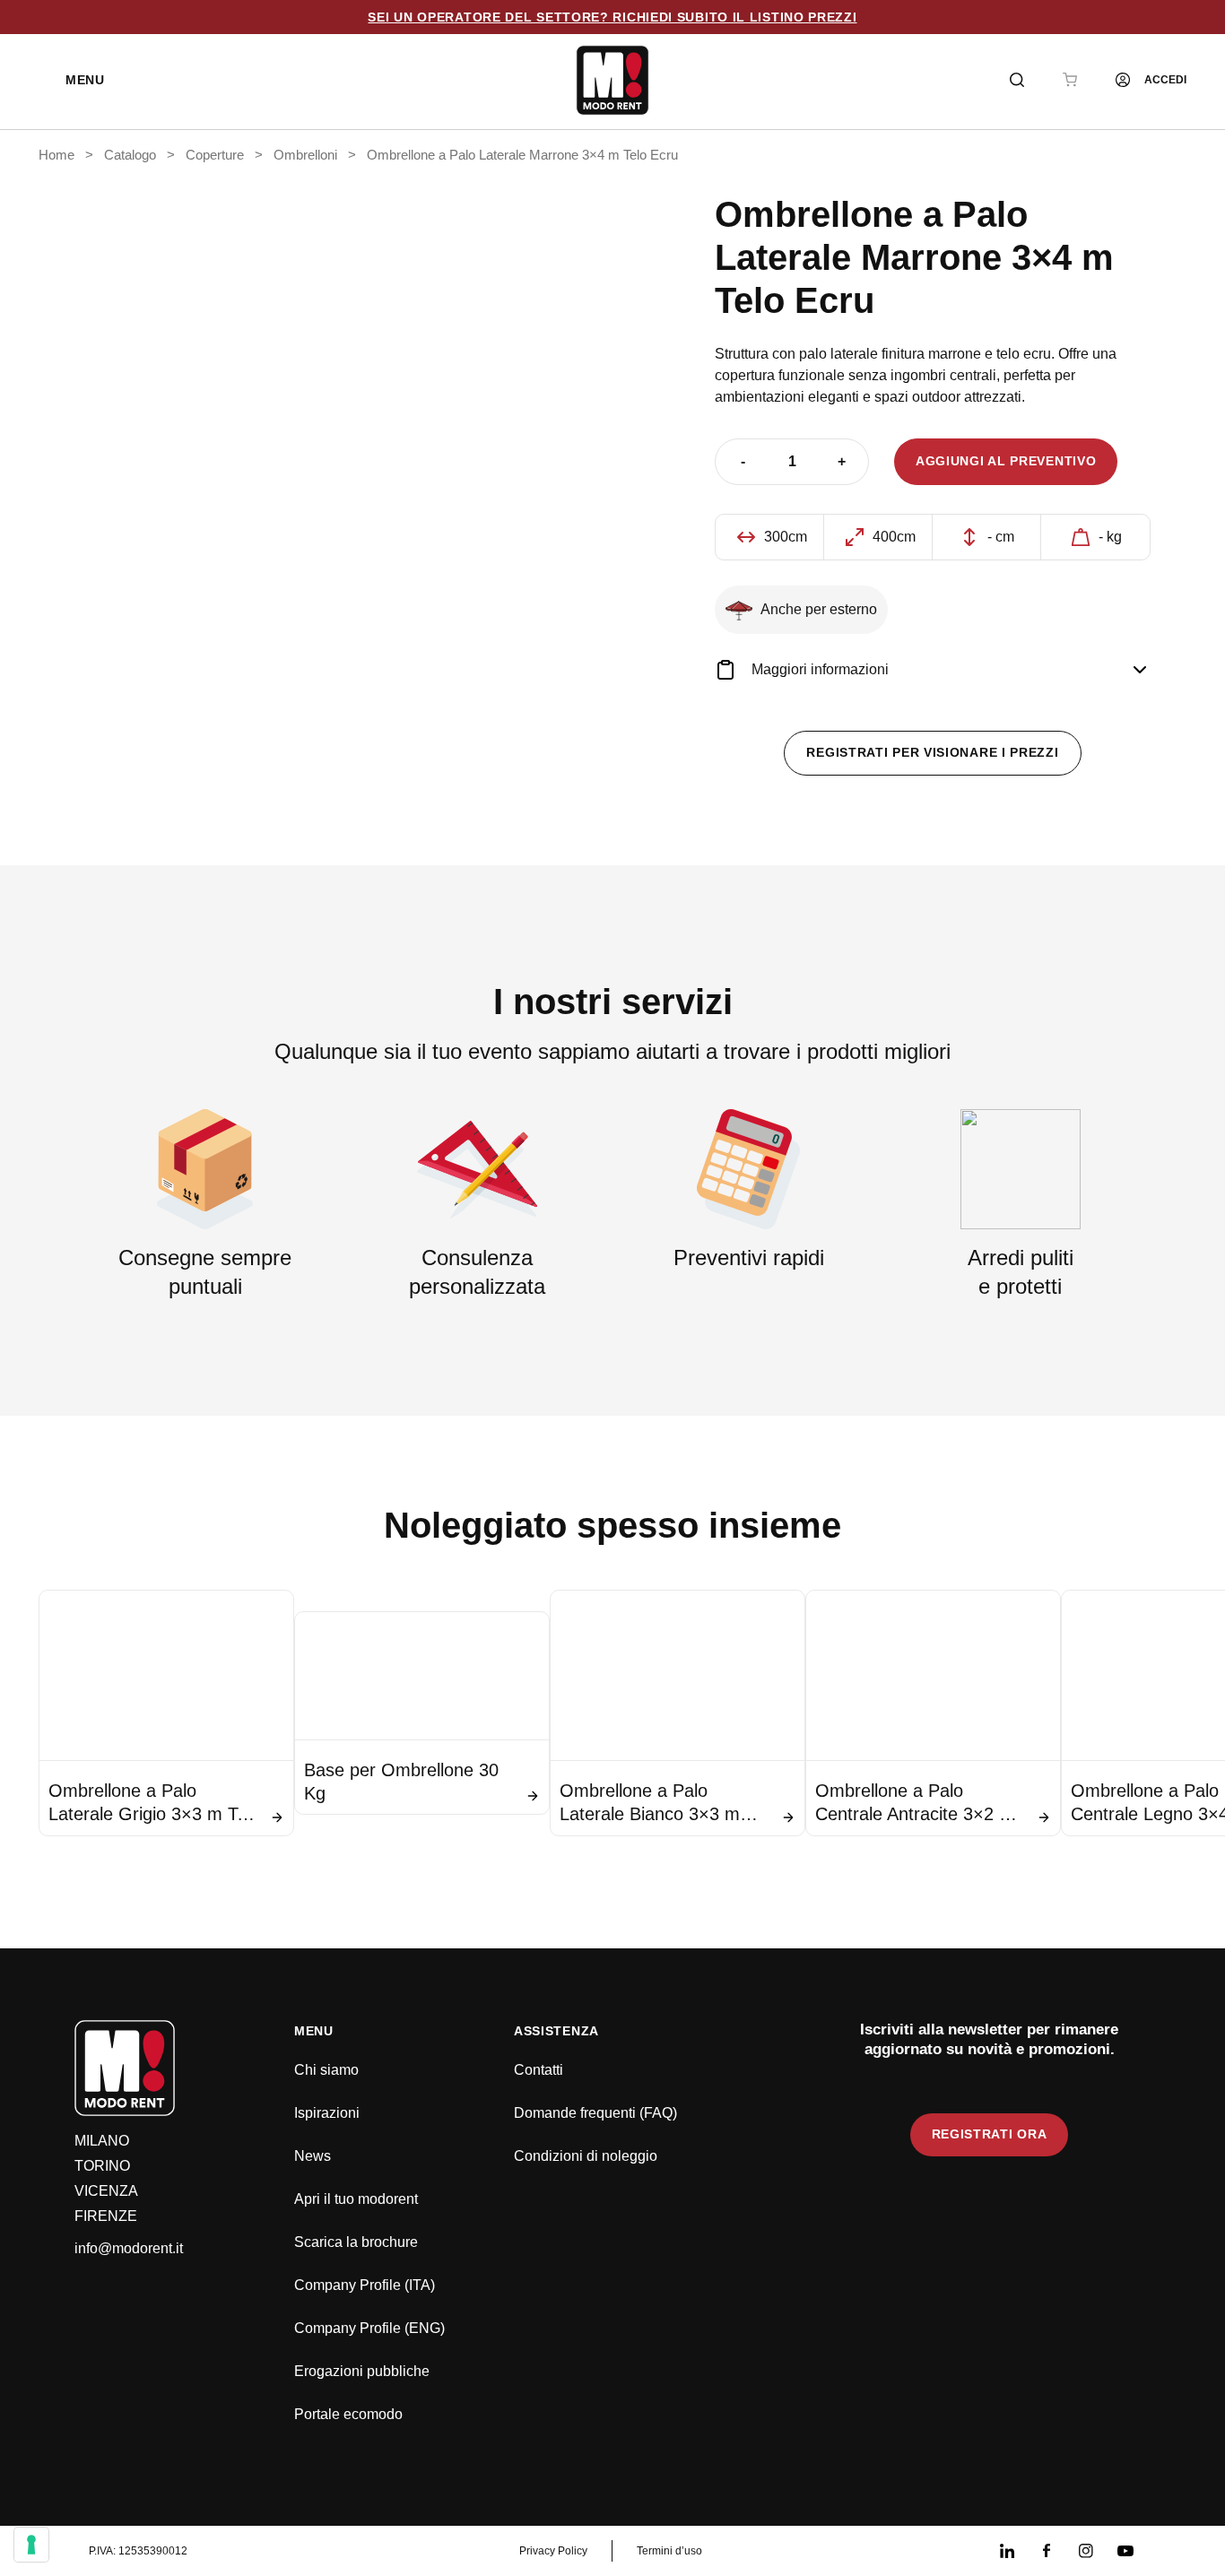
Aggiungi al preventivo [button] (1006, 461)
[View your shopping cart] (1070, 80)
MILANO (102, 2141)
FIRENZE (106, 2216)
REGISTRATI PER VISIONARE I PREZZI (932, 752)
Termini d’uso (669, 2551)
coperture (215, 155)
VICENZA (106, 2191)
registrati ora (990, 2134)
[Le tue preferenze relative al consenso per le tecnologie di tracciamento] (31, 2545)
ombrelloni (305, 155)
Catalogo (130, 155)
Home (56, 155)
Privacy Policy (553, 2551)
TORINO (102, 2166)
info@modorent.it (129, 2248)
